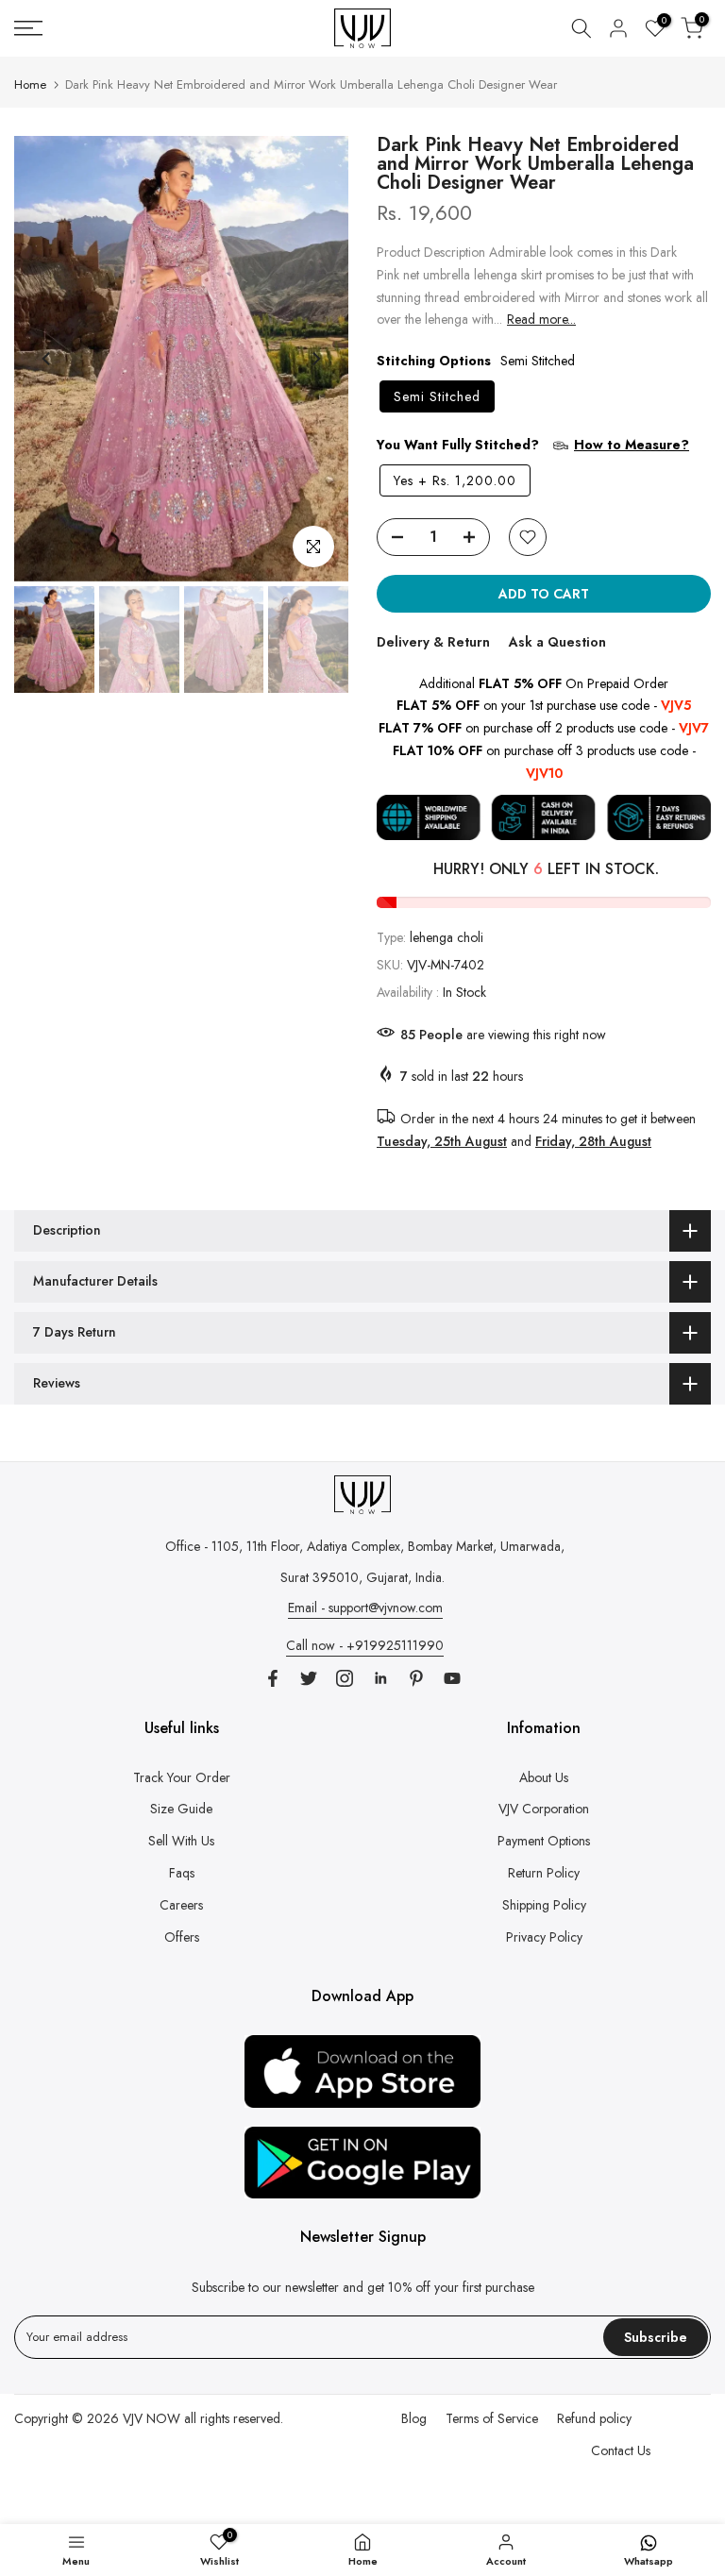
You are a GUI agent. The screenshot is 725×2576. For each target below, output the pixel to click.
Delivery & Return (433, 642)
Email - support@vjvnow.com (365, 1608)
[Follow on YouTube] (452, 1678)
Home (30, 84)
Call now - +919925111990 (365, 1645)
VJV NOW (152, 2418)
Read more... (541, 319)
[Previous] (47, 359)
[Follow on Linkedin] (380, 1678)
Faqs (182, 1873)
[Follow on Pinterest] (416, 1678)
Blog (414, 2418)
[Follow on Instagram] (345, 1678)
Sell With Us (181, 1841)
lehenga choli (447, 937)
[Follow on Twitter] (309, 1678)
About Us (544, 1777)
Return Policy (544, 1873)
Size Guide (181, 1809)
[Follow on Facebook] (273, 1678)
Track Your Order (182, 1777)
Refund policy (594, 2418)
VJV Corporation (544, 1809)
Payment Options (544, 1841)
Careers (181, 1905)
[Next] (315, 359)
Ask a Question (557, 642)
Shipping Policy (544, 1905)
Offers (182, 1937)
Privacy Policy (544, 1937)
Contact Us (621, 2450)
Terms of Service (492, 2418)
